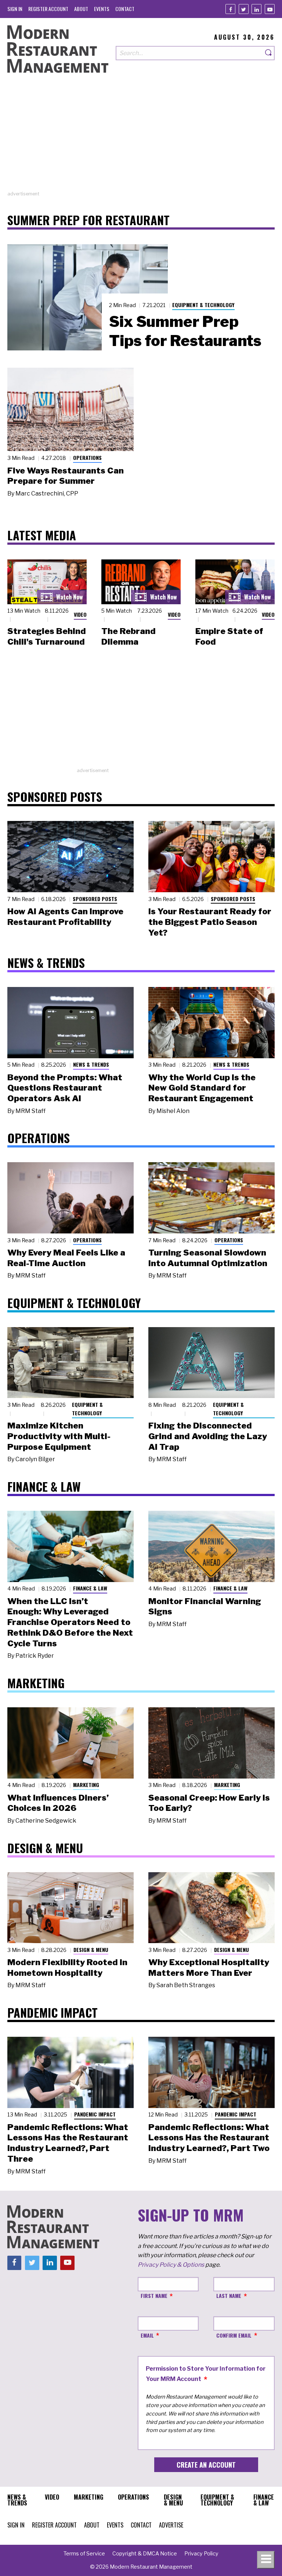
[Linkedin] (256, 9)
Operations (87, 457)
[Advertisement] (141, 139)
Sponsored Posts (95, 899)
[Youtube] (270, 9)
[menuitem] (15, 9)
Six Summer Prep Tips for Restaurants (185, 331)
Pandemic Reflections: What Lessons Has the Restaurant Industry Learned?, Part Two (209, 2138)
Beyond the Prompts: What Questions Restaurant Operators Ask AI (65, 1088)
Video (80, 614)
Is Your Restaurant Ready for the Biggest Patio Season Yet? (210, 922)
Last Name (229, 2296)
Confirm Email (234, 2335)
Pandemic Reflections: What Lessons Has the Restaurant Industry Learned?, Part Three (68, 2143)
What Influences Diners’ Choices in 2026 (58, 1803)
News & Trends (91, 1064)
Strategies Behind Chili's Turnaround (47, 636)
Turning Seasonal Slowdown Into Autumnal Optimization (208, 1258)
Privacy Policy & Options (171, 2265)
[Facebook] (230, 9)
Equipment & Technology (203, 305)
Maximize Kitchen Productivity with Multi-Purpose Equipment (59, 1436)
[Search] (269, 53)
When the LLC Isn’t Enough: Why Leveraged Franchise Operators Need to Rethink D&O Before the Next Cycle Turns (70, 1622)
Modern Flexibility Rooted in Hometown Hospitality (67, 1968)
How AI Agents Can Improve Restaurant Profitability (65, 917)
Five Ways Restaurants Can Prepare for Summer (66, 476)
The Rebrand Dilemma (129, 636)
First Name (154, 2296)
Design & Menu (91, 1950)
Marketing (86, 1785)
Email (147, 2335)
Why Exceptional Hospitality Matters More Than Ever (209, 1968)
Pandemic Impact (95, 2114)
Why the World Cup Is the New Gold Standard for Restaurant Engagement (202, 1088)
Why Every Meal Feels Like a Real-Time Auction (66, 1258)
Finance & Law (90, 1588)
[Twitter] (244, 9)
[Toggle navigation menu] (266, 2560)
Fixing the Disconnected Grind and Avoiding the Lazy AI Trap (208, 1436)
